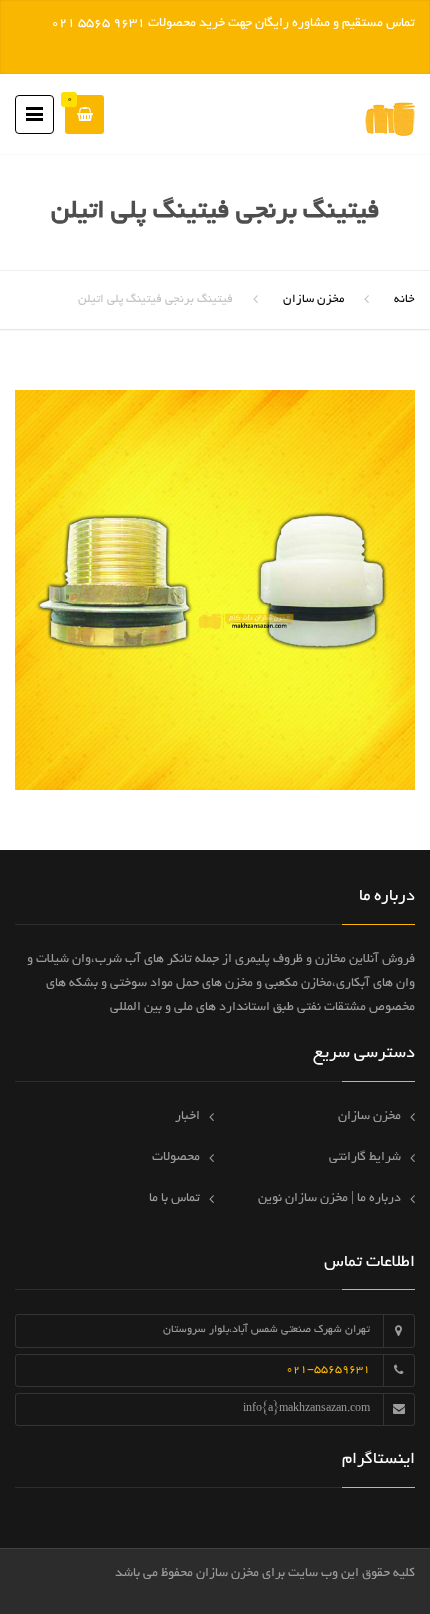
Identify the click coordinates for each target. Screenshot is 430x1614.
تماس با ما (174, 1199)
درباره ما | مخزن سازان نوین (329, 1199)
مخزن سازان (313, 299)
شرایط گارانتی (365, 1158)
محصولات (176, 1158)
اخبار (187, 1117)
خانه (404, 299)
